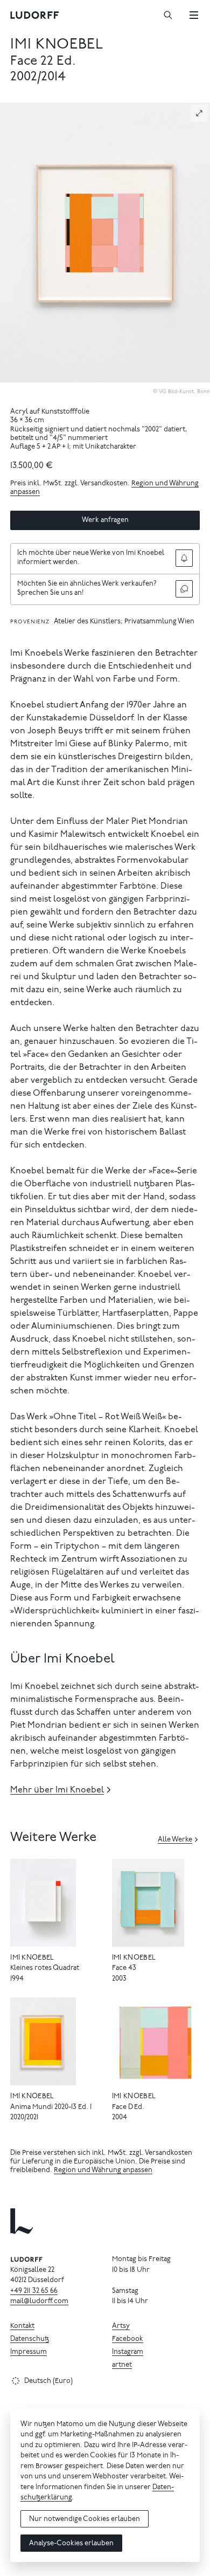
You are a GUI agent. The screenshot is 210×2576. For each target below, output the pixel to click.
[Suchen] (168, 15)
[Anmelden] (184, 558)
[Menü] (194, 15)
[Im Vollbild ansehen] (199, 113)
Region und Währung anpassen (103, 2171)
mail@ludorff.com (39, 2302)
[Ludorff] (35, 15)
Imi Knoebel (57, 45)
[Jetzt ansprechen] (184, 589)
